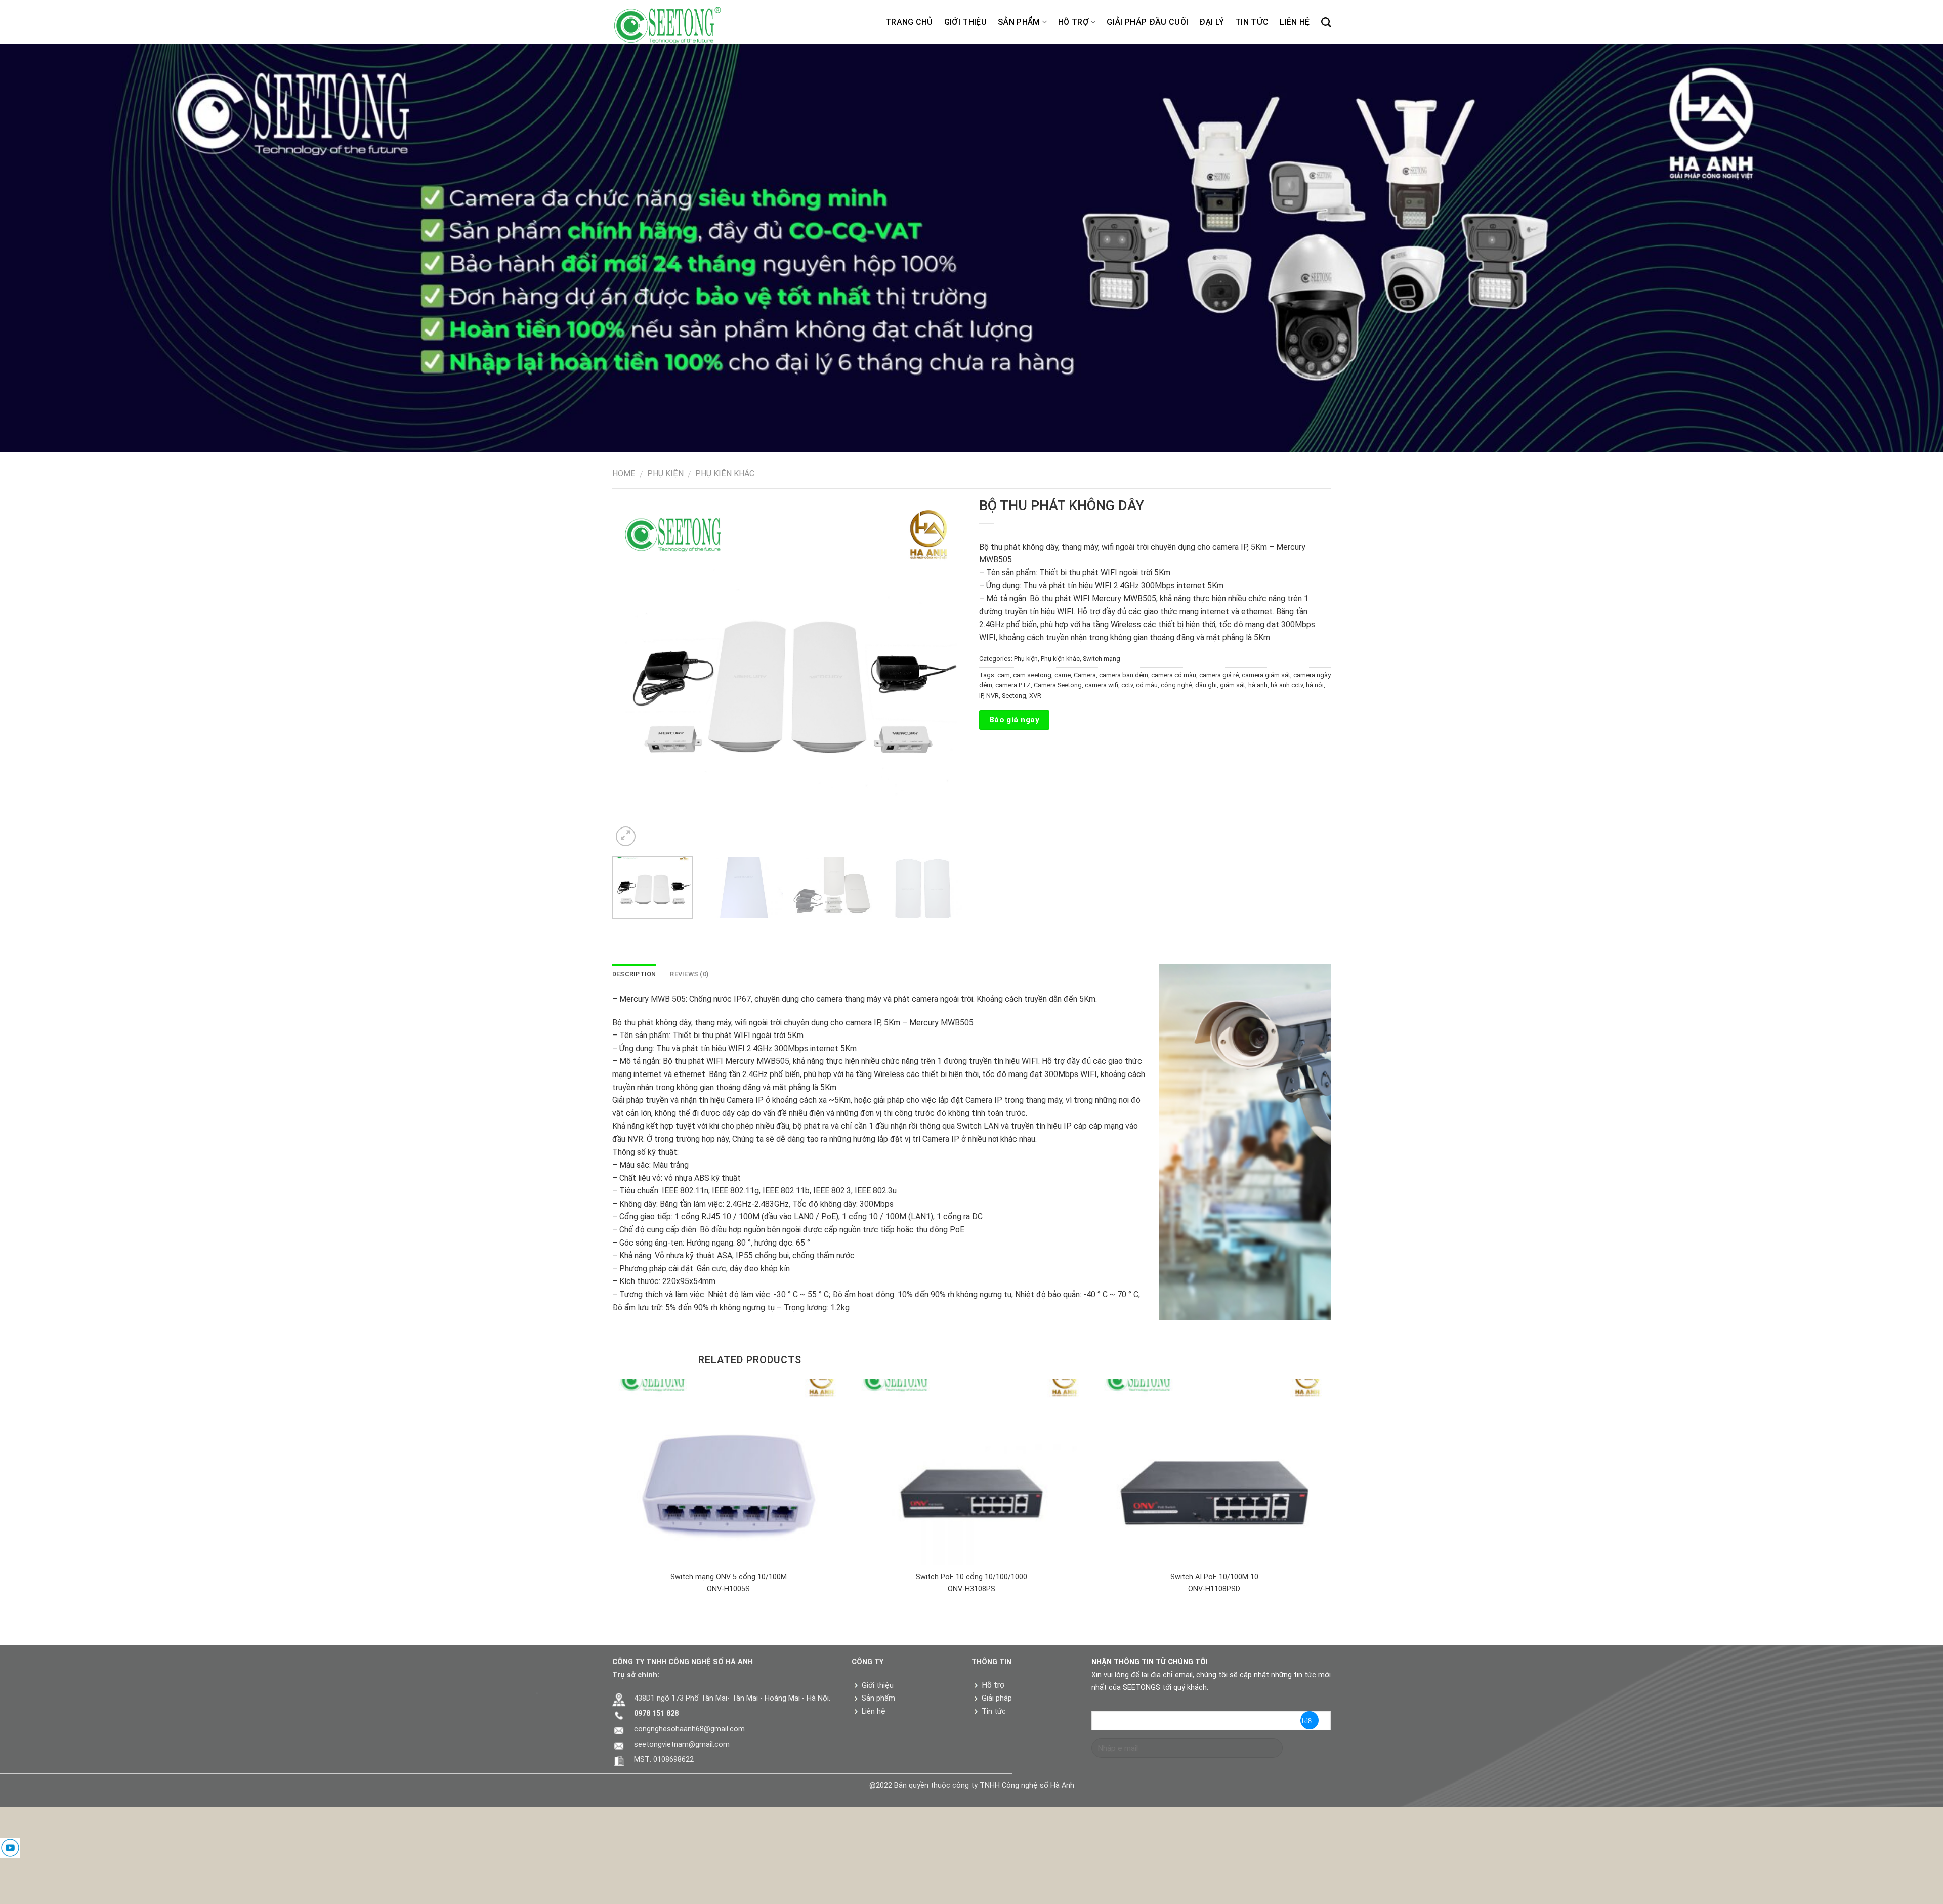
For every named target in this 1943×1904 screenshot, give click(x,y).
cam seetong (1032, 675)
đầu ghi (1206, 685)
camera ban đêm (1124, 675)
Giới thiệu (965, 22)
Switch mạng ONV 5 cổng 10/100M (729, 1577)
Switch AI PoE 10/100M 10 (1214, 1577)
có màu (1147, 685)
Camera (1085, 675)
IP (981, 696)
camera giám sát (1266, 675)
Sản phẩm (1019, 22)
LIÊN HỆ (1295, 22)
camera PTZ (1013, 685)
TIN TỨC (1252, 22)
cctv (1127, 685)
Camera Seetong (1058, 685)
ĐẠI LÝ (1212, 22)
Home (624, 473)
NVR (992, 696)
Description (634, 974)
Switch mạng (1102, 659)
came (1063, 675)
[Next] (944, 673)
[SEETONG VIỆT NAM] (676, 22)
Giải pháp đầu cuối (1147, 22)
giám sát (1233, 685)
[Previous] (632, 673)
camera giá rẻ (1219, 675)
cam (1004, 675)
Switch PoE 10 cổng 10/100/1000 (971, 1577)
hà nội (1315, 685)
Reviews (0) (689, 974)
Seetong (1014, 696)
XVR (1035, 696)
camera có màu (1174, 675)
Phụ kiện (665, 473)
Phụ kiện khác (725, 473)
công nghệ (1176, 685)
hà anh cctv (1287, 685)
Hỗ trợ (1073, 22)
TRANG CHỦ (909, 22)
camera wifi (1102, 685)
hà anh (1258, 685)
